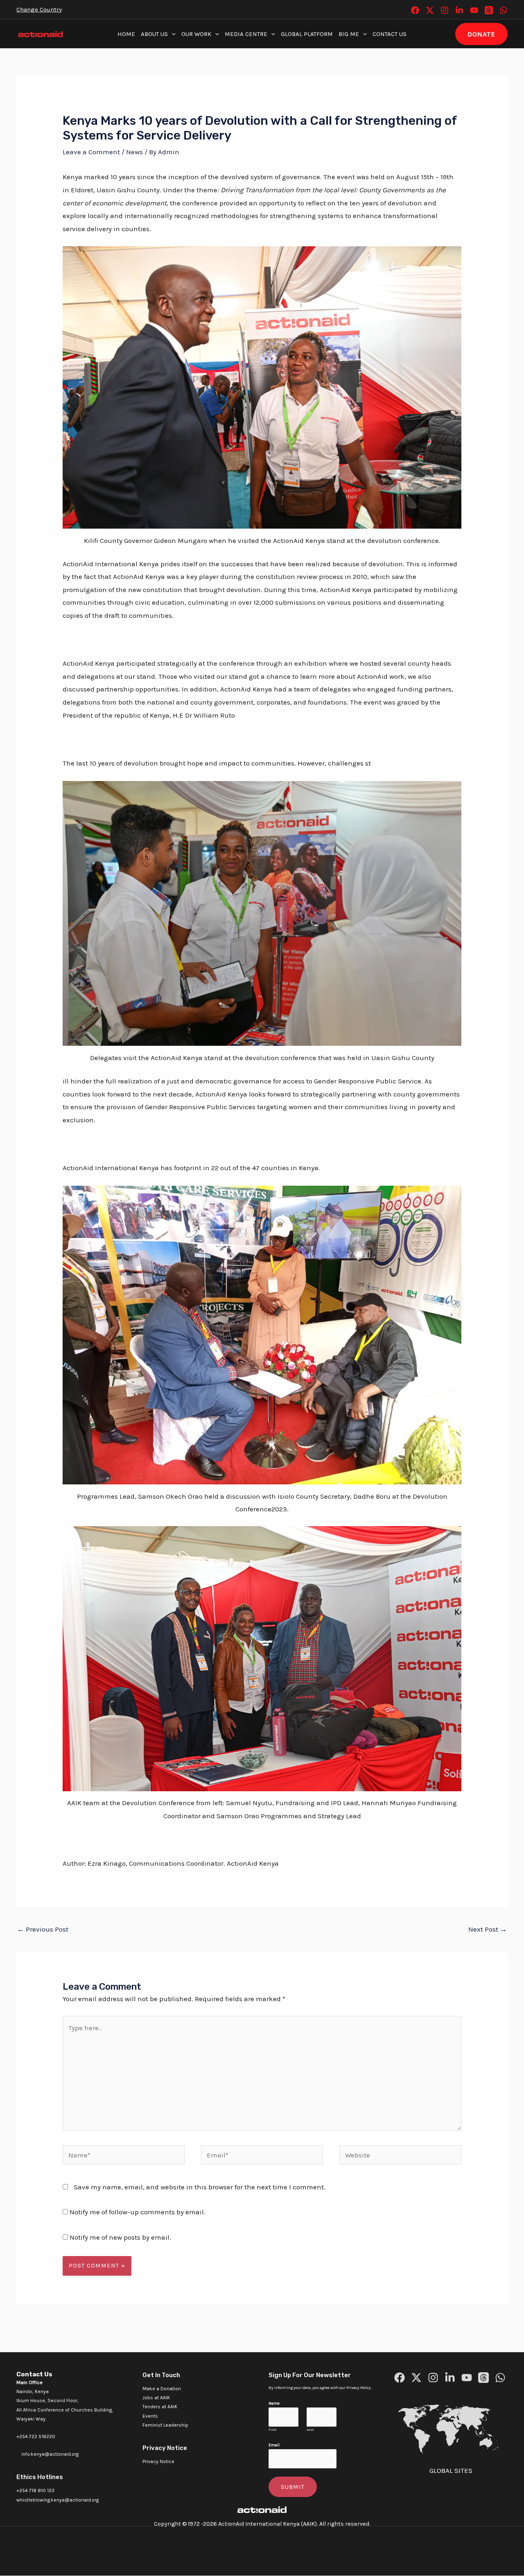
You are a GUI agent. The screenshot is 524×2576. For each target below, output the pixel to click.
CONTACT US (390, 34)
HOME (126, 34)
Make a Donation (162, 2389)
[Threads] (489, 10)
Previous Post (43, 1929)
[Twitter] (430, 10)
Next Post (488, 1929)
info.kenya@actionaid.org (50, 2454)
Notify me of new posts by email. (120, 2237)
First (272, 2430)
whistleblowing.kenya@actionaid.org (58, 2500)
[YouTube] (474, 10)
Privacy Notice (158, 2461)
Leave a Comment (91, 152)
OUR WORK (196, 34)
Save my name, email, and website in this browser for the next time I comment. (200, 2187)
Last (310, 2430)
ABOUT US (154, 34)
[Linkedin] (459, 10)
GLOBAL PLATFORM (307, 34)
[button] (172, 34)
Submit (293, 2487)
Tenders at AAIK (160, 2407)
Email (276, 2445)
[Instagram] (445, 10)
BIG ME (349, 34)
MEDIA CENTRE (246, 34)
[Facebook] (415, 10)
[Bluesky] (504, 10)
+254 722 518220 (36, 2436)
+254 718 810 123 (35, 2490)
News (134, 152)
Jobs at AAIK (156, 2398)
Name (276, 2403)
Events (150, 2416)
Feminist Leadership (165, 2425)
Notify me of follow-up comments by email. (138, 2212)
